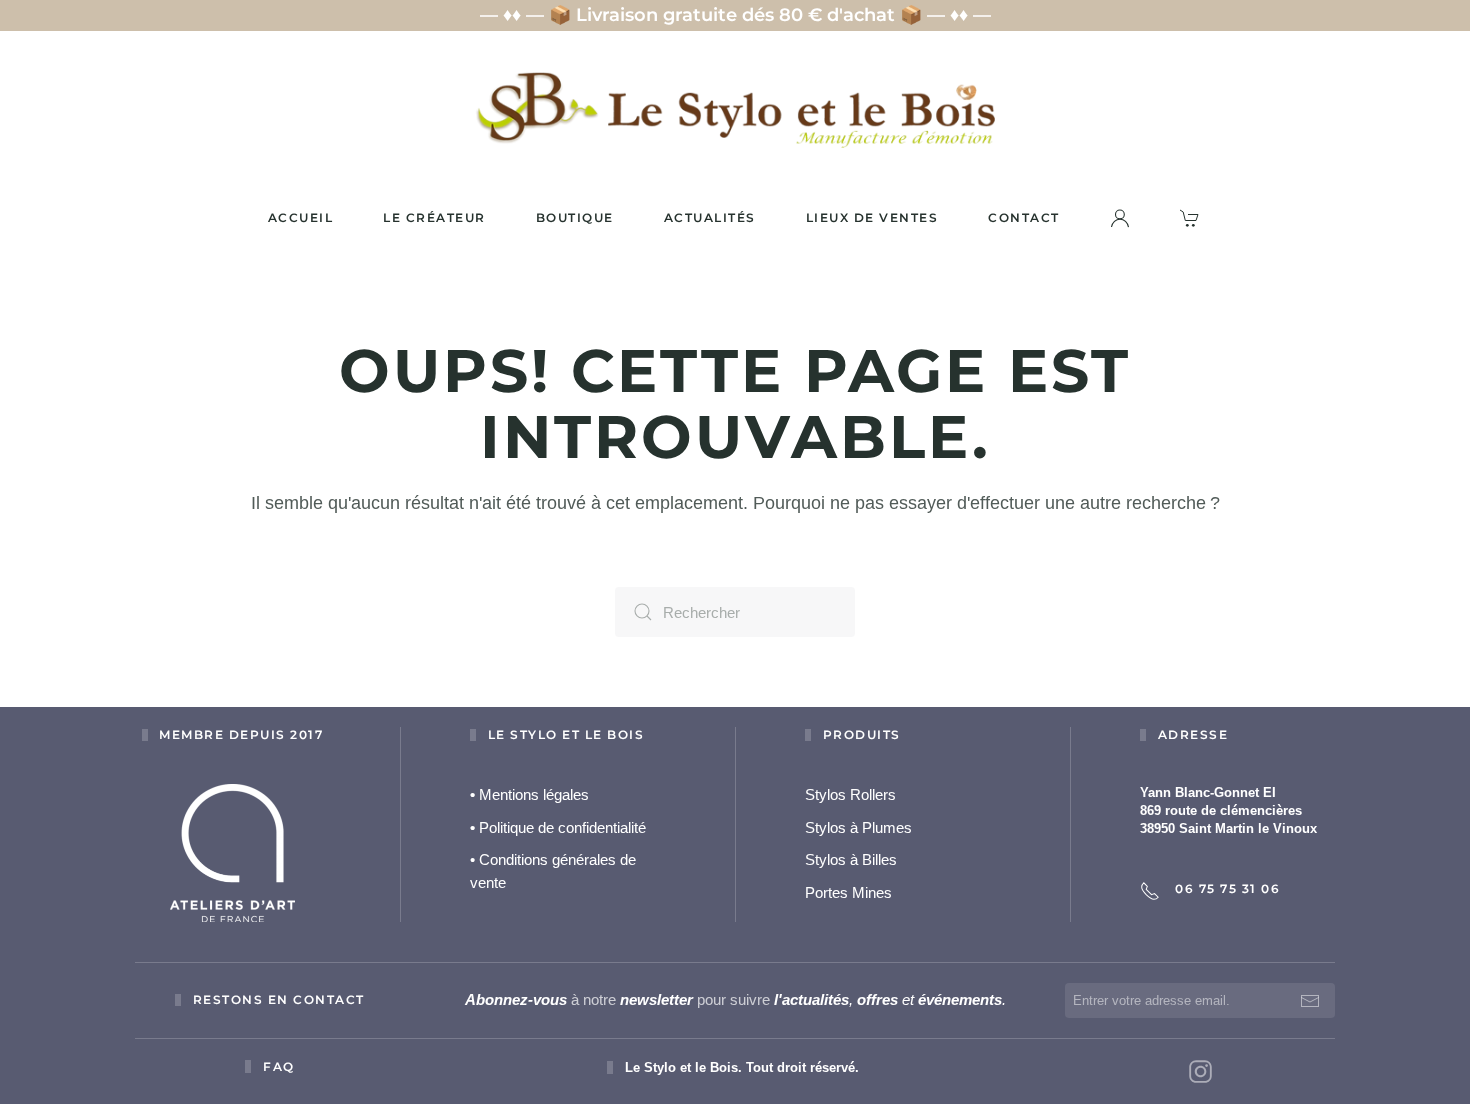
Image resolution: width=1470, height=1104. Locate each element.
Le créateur (434, 217)
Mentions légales (529, 794)
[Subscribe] (1310, 1000)
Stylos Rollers (850, 794)
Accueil (301, 217)
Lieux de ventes (872, 217)
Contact (1024, 217)
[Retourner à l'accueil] (735, 109)
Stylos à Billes (851, 859)
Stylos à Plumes (858, 827)
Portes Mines (848, 892)
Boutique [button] (575, 217)
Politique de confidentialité (558, 827)
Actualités (710, 217)
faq (279, 1066)
